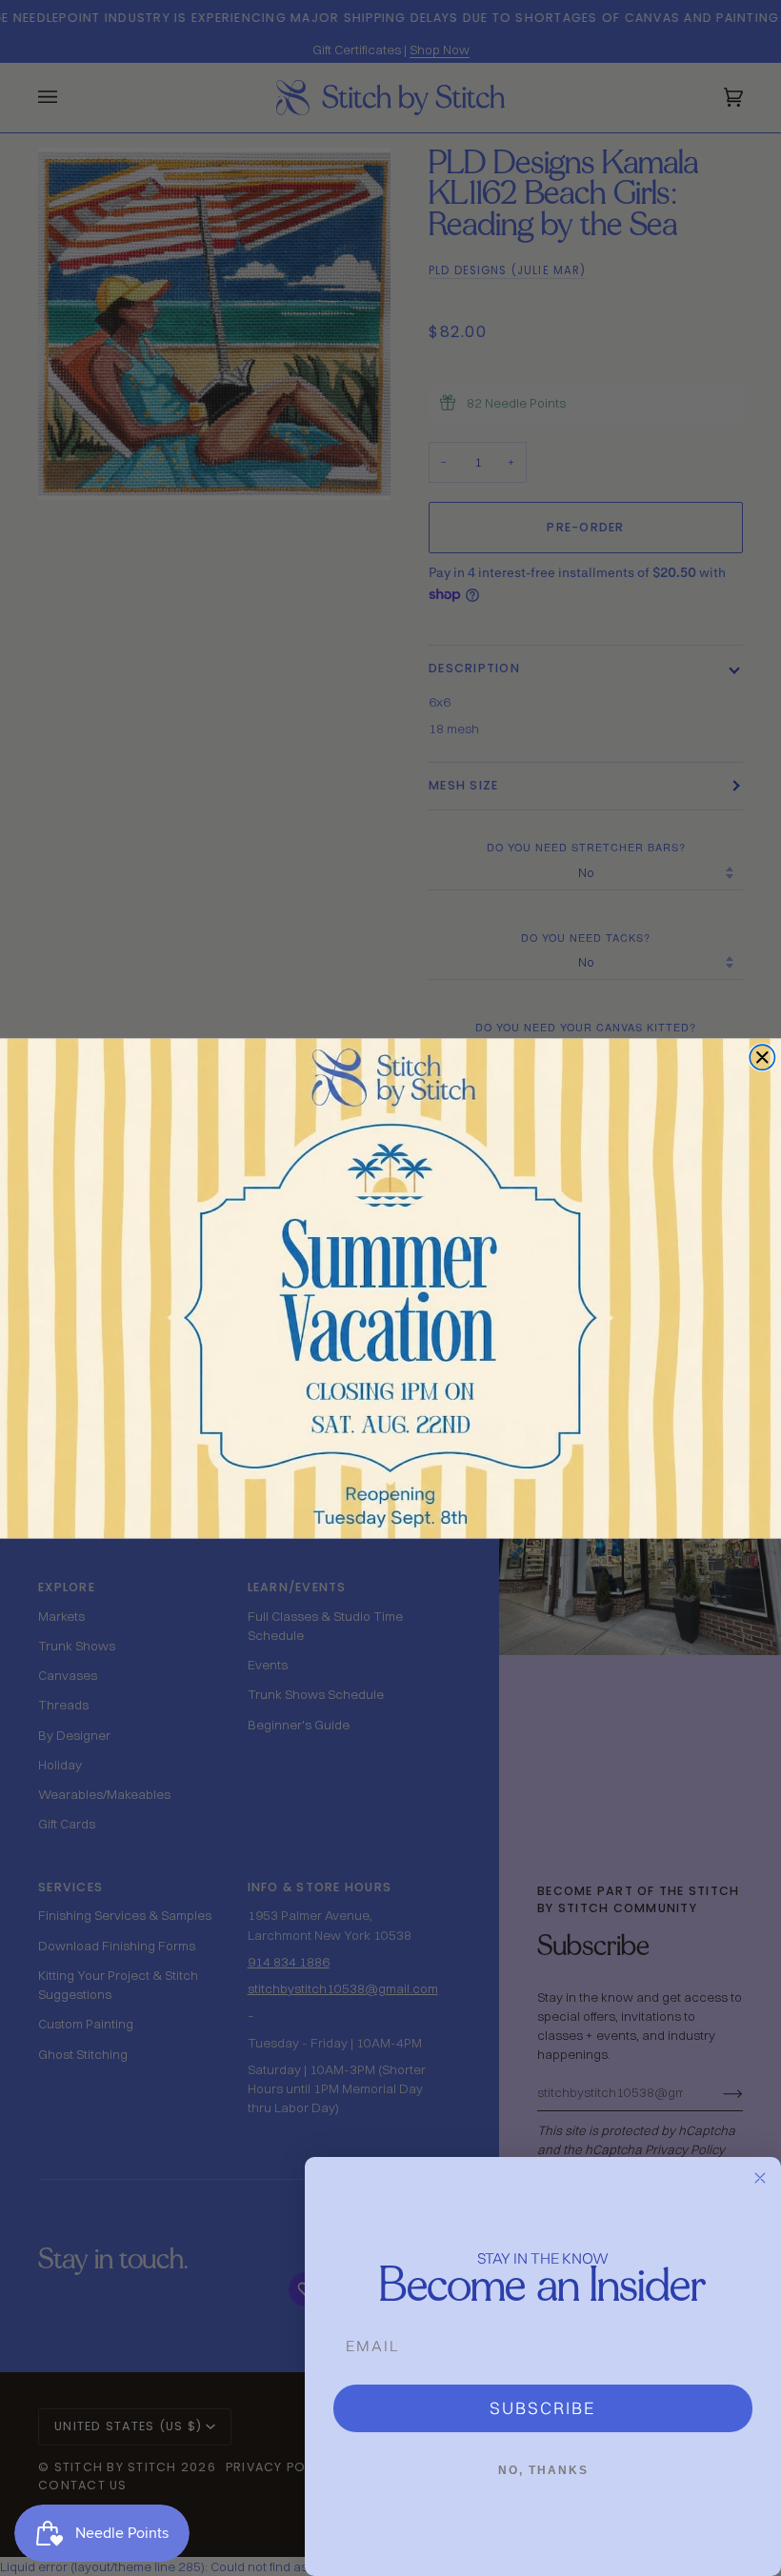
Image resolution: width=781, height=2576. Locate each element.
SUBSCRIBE (543, 2408)
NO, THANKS (543, 2470)
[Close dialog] (762, 1057)
